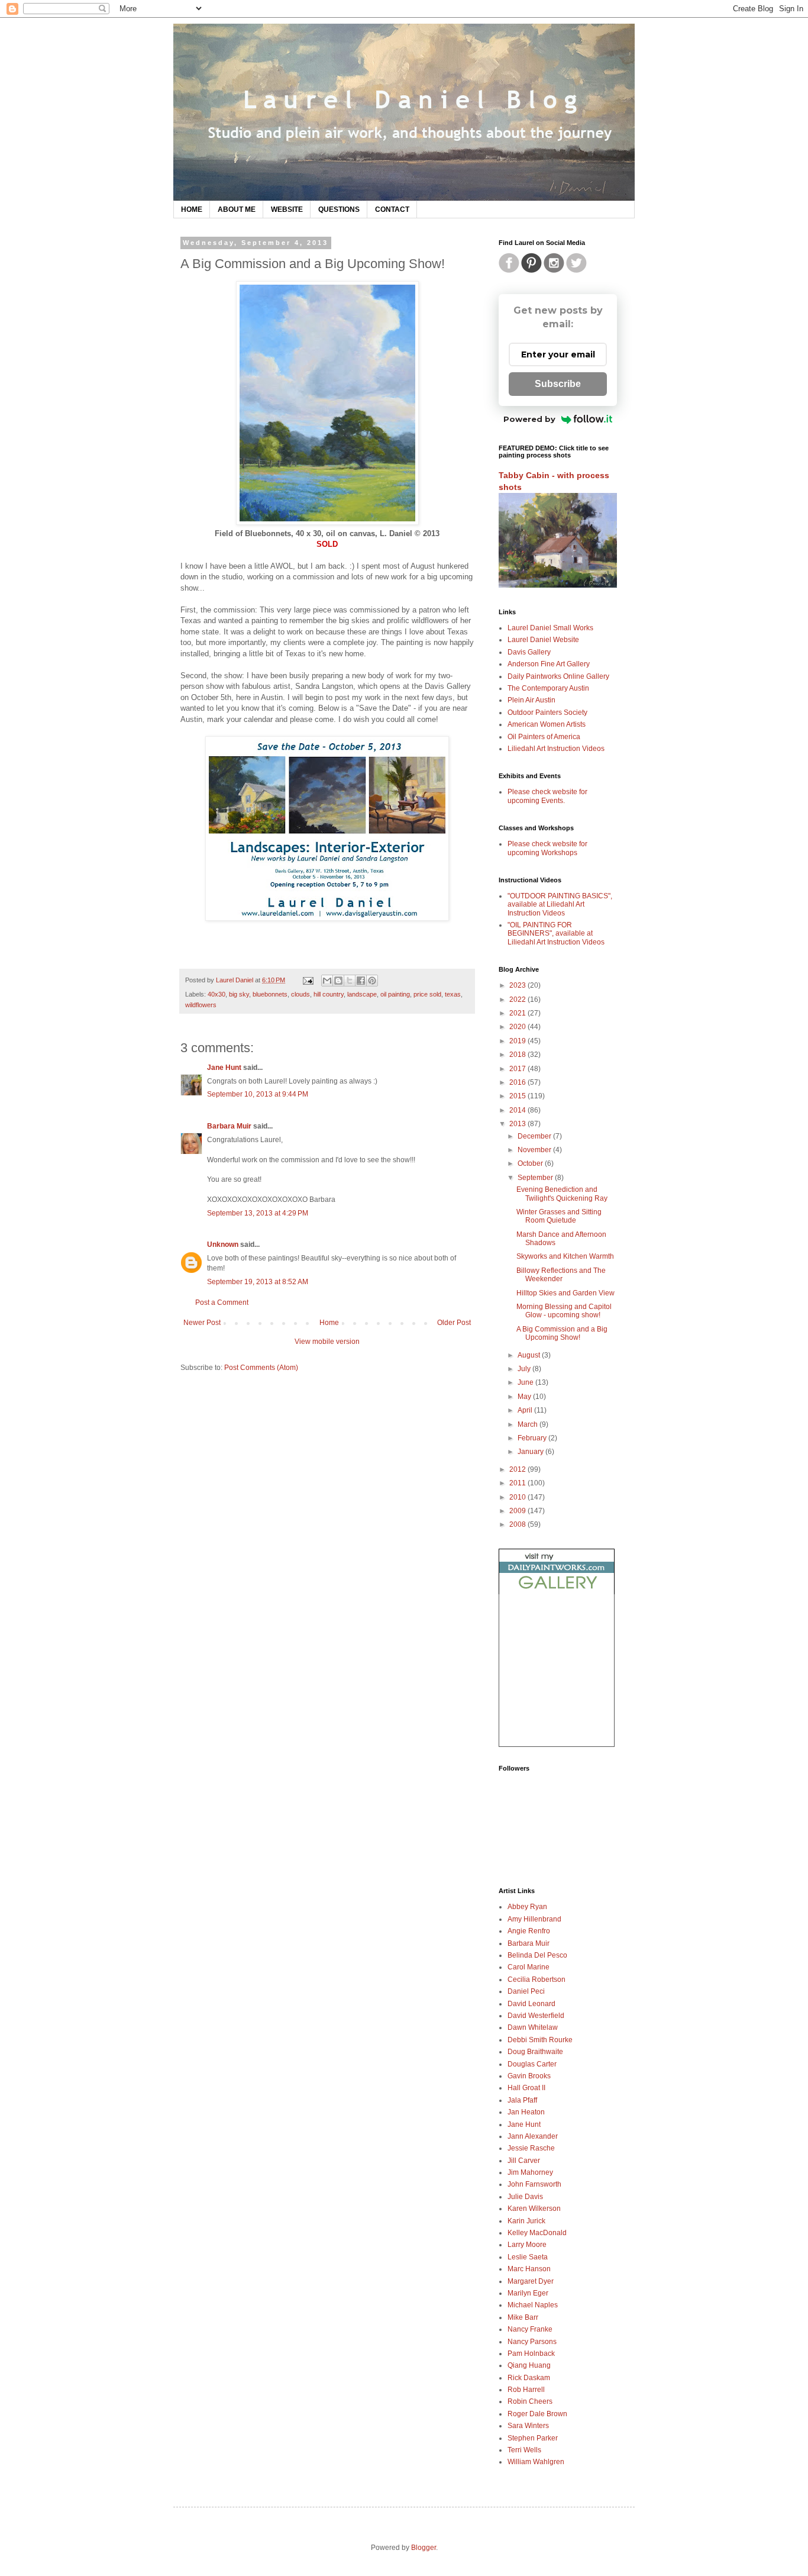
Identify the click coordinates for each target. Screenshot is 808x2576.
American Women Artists (547, 724)
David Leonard (531, 2004)
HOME (192, 209)
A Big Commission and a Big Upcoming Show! (562, 1333)
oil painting (395, 994)
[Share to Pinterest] (372, 981)
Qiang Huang (529, 2365)
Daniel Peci (526, 1991)
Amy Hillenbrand (534, 1919)
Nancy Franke (530, 2329)
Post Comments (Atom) (261, 1368)
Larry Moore (527, 2245)
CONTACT (392, 209)
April (526, 1410)
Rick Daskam (529, 2378)
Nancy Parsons (532, 2342)
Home (329, 1323)
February (533, 1438)
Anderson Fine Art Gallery (549, 664)
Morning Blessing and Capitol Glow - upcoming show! (564, 1311)
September (536, 1178)
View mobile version (327, 1342)
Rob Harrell (526, 2390)
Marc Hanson (529, 2269)
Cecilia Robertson (536, 1979)
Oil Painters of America (544, 737)
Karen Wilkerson (534, 2209)
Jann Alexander (533, 2136)
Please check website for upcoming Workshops (547, 848)
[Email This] (327, 981)
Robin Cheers (530, 2401)
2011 (518, 1483)
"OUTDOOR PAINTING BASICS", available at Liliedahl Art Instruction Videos (560, 905)
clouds (300, 994)
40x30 (216, 994)
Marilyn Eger (528, 2293)
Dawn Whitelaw (533, 2027)
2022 (518, 1000)
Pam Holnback (531, 2353)
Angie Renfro (529, 1931)
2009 (518, 1511)
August (530, 1355)
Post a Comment (222, 1302)
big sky (239, 994)
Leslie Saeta (528, 2257)
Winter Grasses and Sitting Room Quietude (559, 1216)
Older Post (454, 1323)
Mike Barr (523, 2317)
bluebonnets (270, 994)
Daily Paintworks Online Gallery (558, 676)
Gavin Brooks (529, 2076)
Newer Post (202, 1323)
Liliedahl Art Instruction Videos (556, 749)
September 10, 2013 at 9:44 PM (258, 1094)
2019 (518, 1041)
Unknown (223, 1245)
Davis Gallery (529, 652)
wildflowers (201, 1005)
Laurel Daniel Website (543, 640)
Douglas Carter (532, 2064)
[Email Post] (308, 980)
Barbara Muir (229, 1126)
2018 (518, 1055)
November (535, 1150)
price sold (427, 994)
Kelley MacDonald (537, 2233)
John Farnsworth (534, 2184)
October (531, 1163)
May (525, 1397)
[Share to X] (350, 981)
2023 (518, 985)
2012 (518, 1469)
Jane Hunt (224, 1068)
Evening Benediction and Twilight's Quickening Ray (562, 1194)
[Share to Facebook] (361, 981)
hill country (329, 994)
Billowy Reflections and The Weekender (561, 1275)
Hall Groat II (526, 2088)
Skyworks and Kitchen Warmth (565, 1256)
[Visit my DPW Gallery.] (557, 1592)
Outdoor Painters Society (547, 712)
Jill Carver (524, 2161)
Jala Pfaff (522, 2100)
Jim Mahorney (530, 2172)
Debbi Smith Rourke (540, 2040)
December (535, 1136)
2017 (518, 1069)
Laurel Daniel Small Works (550, 628)
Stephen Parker (533, 2438)
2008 (518, 1524)
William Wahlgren (536, 2462)
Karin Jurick (526, 2221)
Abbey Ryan (527, 1907)
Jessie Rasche (531, 2148)
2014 (518, 1110)
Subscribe (558, 384)
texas (453, 994)
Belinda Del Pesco (537, 1955)
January (531, 1452)
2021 (518, 1013)
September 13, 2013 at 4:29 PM (258, 1213)
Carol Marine (529, 1967)
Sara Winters (528, 2426)
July (525, 1369)
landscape (362, 994)
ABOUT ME (237, 209)
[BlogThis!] (338, 981)
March (529, 1424)
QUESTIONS (339, 209)
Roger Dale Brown (537, 2414)
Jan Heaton (526, 2112)
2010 (518, 1497)
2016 (518, 1082)
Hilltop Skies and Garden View (565, 1293)
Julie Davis (525, 2197)
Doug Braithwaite (535, 2052)
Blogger (424, 2548)
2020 (518, 1027)
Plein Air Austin (531, 700)
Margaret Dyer (531, 2281)
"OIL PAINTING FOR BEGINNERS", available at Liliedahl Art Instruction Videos (556, 934)
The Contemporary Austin (548, 688)
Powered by (529, 419)
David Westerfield (536, 2016)
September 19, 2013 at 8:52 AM (258, 1282)
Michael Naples (533, 2305)
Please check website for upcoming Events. (547, 796)
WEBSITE (287, 209)
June (526, 1382)
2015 (518, 1096)
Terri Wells (524, 2450)
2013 (518, 1124)
